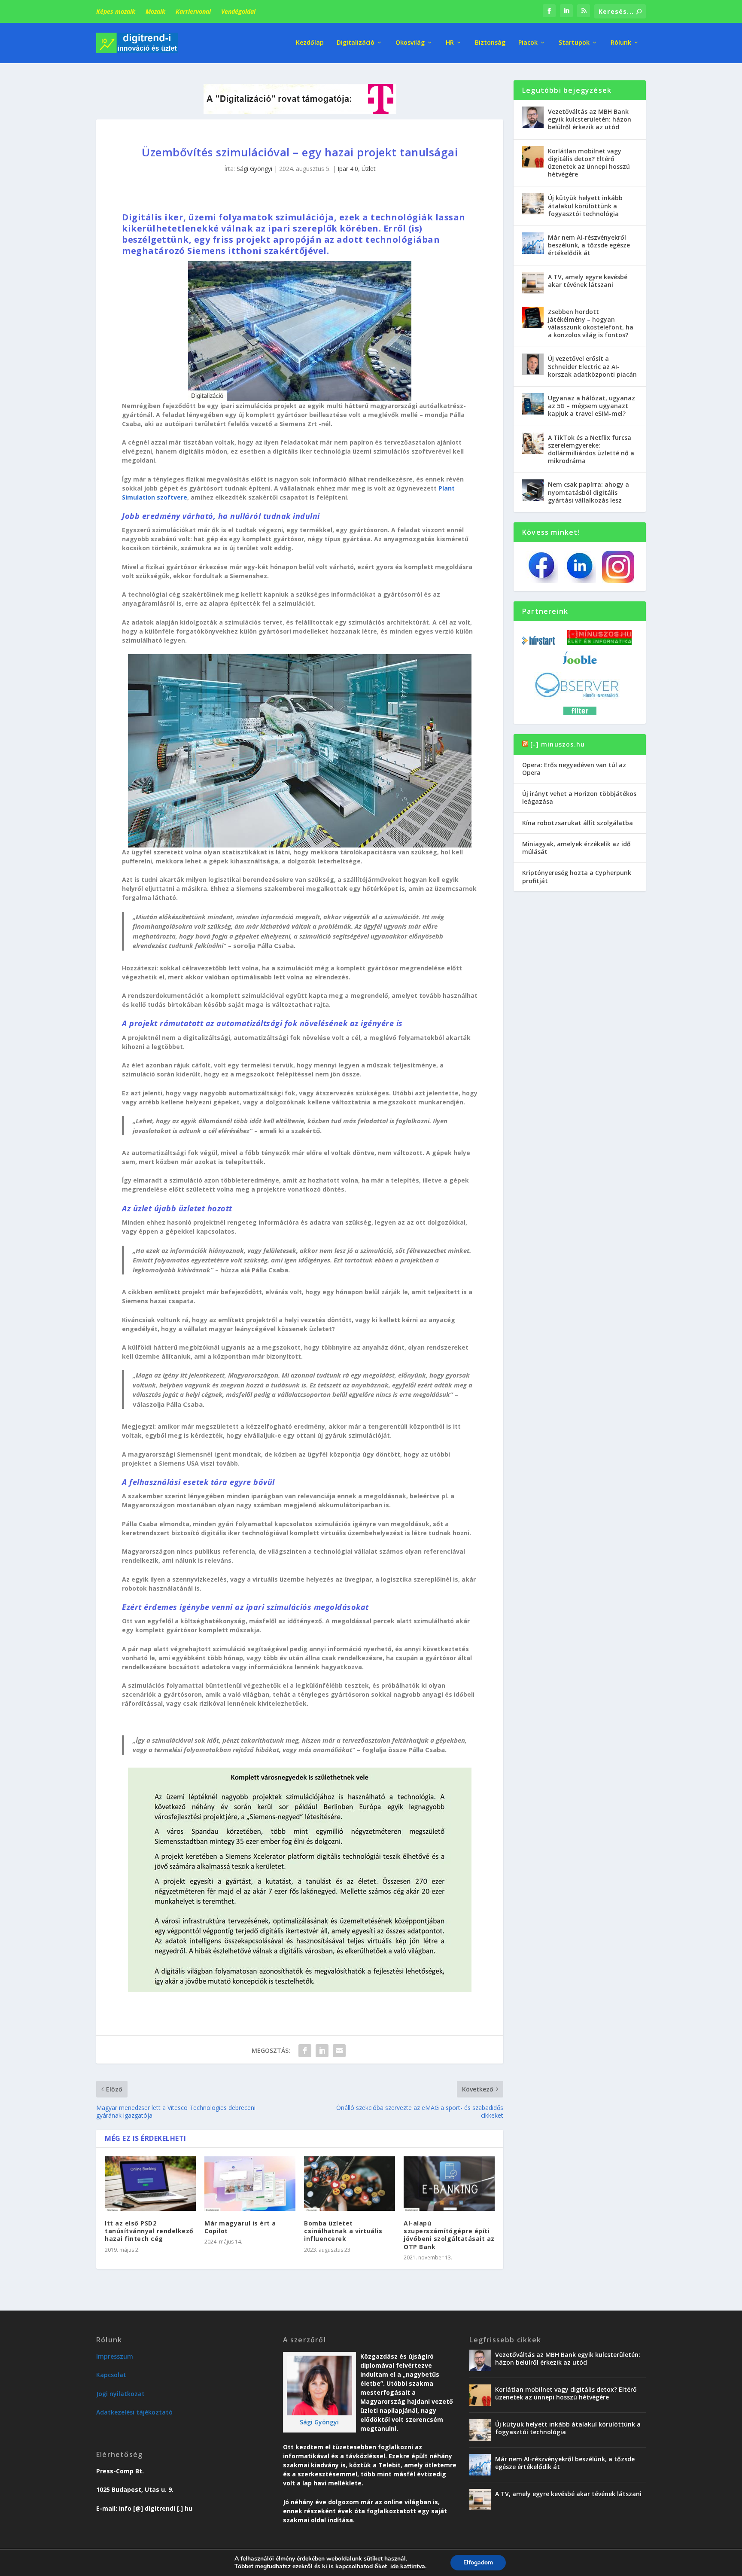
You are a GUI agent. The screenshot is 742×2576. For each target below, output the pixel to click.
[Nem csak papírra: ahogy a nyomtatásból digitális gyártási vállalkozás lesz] (533, 490)
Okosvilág (410, 43)
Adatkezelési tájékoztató (134, 2412)
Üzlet (369, 169)
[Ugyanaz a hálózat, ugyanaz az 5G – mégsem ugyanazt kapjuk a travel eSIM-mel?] (533, 404)
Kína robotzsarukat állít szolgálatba (578, 823)
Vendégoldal (238, 11)
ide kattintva (408, 2567)
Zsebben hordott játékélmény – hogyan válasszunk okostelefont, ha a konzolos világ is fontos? (591, 323)
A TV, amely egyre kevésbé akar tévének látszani (588, 281)
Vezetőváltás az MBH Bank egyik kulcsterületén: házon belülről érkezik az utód (590, 119)
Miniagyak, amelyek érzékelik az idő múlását (576, 848)
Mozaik (155, 11)
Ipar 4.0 (348, 169)
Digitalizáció (356, 43)
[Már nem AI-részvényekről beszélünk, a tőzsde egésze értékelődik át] (533, 243)
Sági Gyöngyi (254, 169)
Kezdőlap (310, 43)
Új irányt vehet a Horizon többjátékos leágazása (579, 797)
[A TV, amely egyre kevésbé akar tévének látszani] (533, 283)
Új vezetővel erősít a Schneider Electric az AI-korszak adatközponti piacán (592, 366)
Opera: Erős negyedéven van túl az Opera (574, 769)
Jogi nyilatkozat (120, 2394)
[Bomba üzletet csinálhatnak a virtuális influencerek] (350, 2184)
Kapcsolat (111, 2375)
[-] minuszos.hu (558, 744)
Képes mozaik (116, 11)
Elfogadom (478, 2562)
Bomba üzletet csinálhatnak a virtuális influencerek (343, 2231)
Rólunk (621, 43)
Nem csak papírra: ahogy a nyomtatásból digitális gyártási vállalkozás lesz (588, 492)
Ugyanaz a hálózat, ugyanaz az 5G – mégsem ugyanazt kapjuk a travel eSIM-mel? (591, 406)
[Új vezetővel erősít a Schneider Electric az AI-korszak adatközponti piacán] (533, 364)
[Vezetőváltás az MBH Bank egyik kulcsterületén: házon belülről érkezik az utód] (533, 117)
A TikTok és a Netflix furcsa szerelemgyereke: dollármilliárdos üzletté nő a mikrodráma (591, 449)
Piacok (528, 43)
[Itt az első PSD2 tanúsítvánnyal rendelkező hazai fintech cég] (150, 2184)
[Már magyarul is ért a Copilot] (250, 2184)
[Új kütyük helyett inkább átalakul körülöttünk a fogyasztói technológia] (533, 204)
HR (450, 43)
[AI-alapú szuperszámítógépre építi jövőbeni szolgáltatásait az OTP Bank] (449, 2184)
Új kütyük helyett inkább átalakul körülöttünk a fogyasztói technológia (585, 206)
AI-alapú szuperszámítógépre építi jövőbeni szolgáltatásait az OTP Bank (449, 2235)
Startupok (574, 43)
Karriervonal (193, 11)
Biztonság (490, 43)
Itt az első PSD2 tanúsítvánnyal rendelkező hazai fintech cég (149, 2231)
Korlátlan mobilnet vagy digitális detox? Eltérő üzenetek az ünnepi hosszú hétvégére (589, 163)
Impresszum (115, 2356)
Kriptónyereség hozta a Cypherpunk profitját (577, 876)
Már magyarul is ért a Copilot (240, 2227)
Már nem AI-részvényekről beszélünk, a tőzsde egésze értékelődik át (589, 245)
